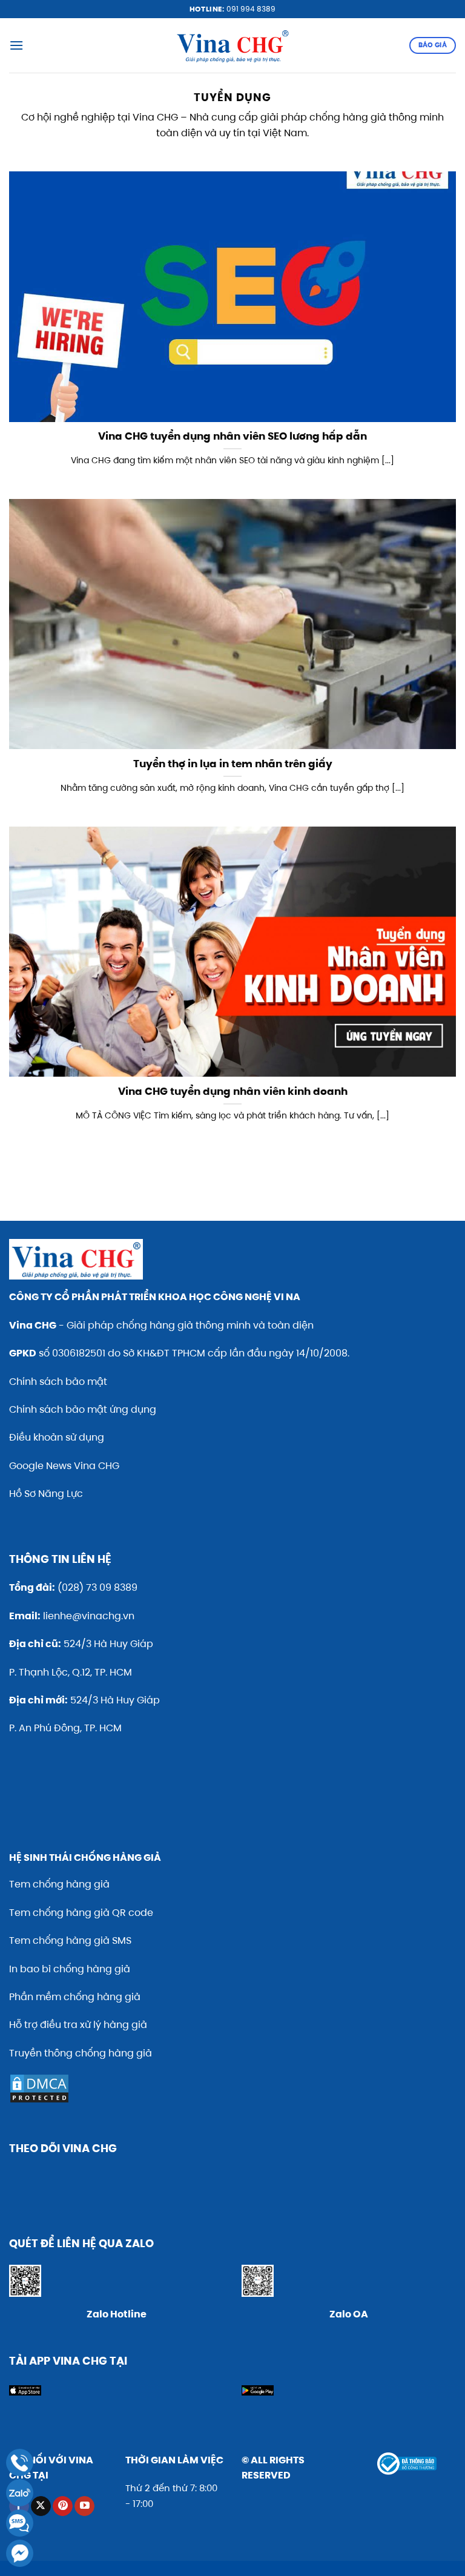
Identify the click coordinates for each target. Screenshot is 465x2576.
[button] (16, 45)
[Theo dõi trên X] (41, 2506)
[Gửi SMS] (20, 2523)
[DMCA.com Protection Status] (39, 2088)
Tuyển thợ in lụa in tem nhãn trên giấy (233, 764)
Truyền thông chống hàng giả (81, 2053)
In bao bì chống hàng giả (70, 1969)
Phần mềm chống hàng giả (75, 1997)
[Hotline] (20, 2462)
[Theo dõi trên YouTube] (84, 2506)
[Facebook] (20, 2553)
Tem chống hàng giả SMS (70, 1940)
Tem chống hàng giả (59, 1884)
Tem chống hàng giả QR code (81, 1913)
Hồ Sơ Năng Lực (46, 1494)
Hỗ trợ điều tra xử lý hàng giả (78, 2025)
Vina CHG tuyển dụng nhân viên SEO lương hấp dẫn (232, 437)
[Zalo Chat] (20, 2493)
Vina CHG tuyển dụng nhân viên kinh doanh (233, 1092)
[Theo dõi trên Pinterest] (63, 2506)
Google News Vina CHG (64, 1466)
